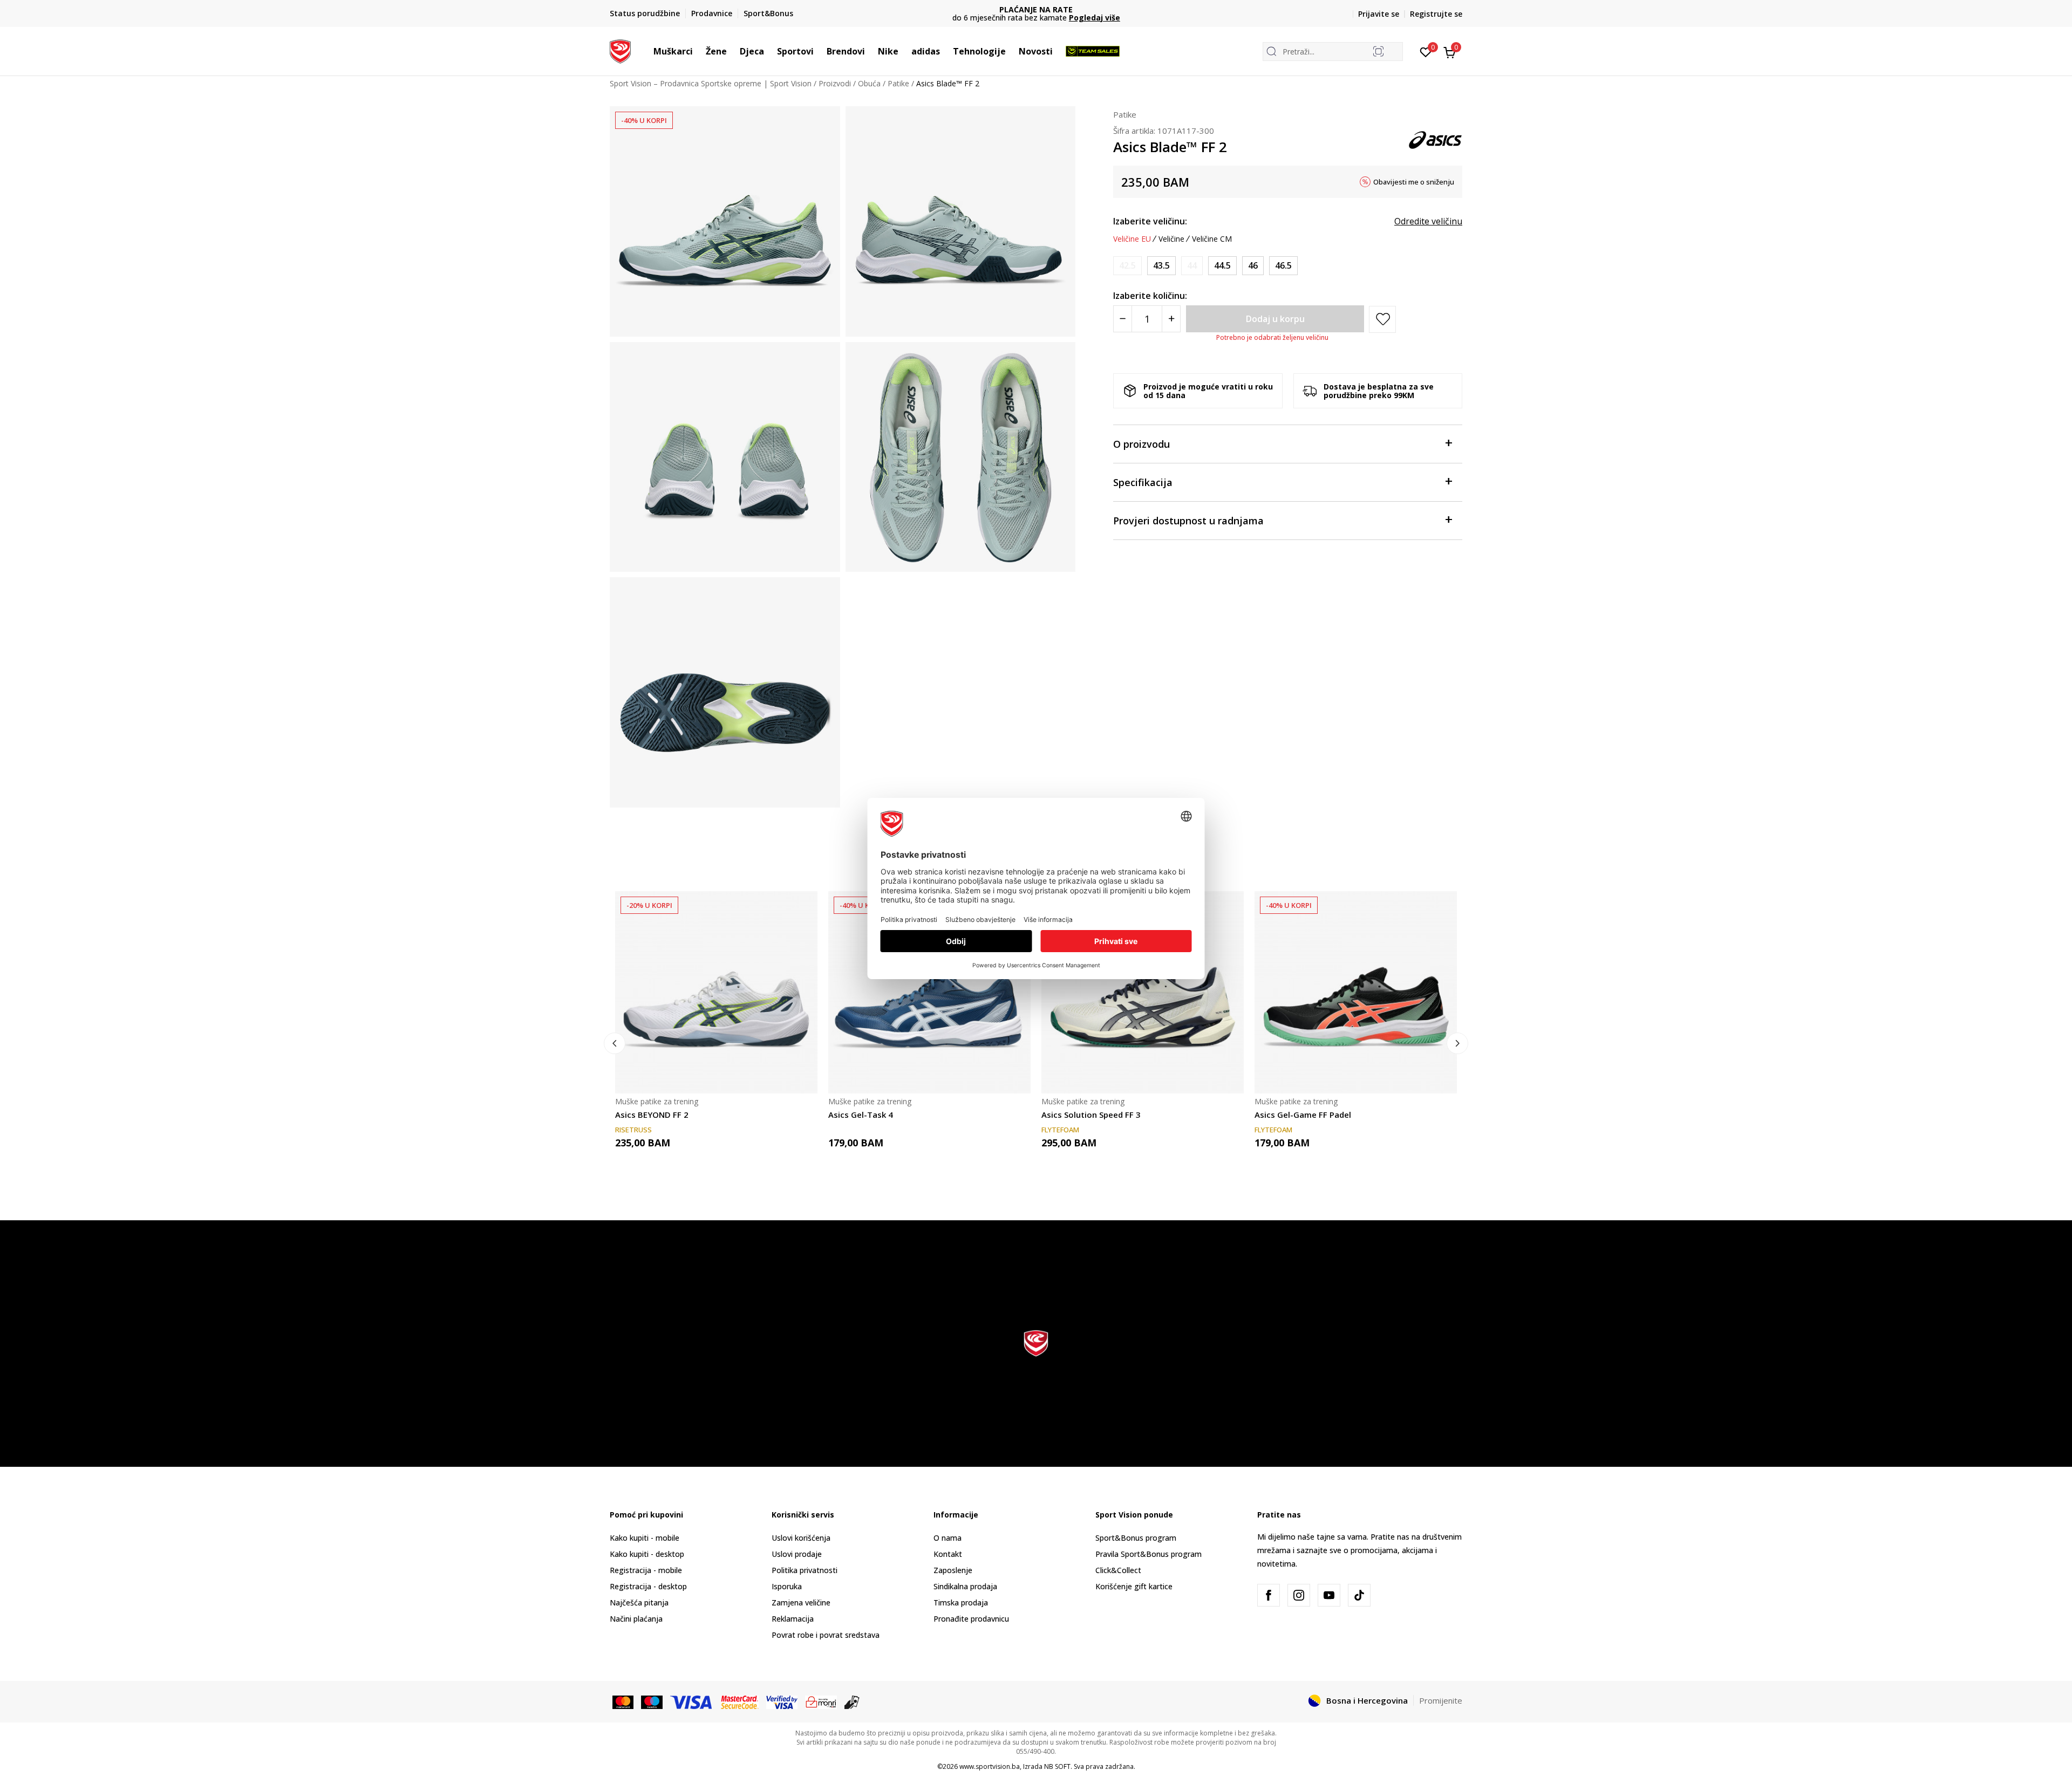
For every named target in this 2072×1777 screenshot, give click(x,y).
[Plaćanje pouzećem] (852, 1701)
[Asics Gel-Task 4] (929, 992)
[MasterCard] (623, 1701)
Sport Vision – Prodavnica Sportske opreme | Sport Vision (711, 83)
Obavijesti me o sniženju (1414, 182)
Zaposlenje (953, 1570)
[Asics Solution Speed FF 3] (1143, 992)
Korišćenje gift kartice (1134, 1586)
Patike (898, 83)
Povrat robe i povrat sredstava (826, 1635)
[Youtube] (1329, 1595)
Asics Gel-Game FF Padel (1303, 1115)
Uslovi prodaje (797, 1554)
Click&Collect (1118, 1570)
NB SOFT (1057, 1766)
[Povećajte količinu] (1171, 319)
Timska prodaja (961, 1602)
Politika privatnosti (805, 1570)
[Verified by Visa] (782, 1701)
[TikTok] (1359, 1595)
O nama (948, 1538)
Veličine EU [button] (1132, 239)
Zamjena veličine (801, 1602)
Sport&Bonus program (1136, 1538)
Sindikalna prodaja (965, 1586)
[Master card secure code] (740, 1701)
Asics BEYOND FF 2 (652, 1115)
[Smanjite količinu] (1123, 319)
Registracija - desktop (648, 1586)
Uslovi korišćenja (801, 1538)
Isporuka (787, 1586)
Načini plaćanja (636, 1619)
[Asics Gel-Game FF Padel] (1356, 992)
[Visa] (692, 1701)
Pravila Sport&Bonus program (1149, 1554)
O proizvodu (1141, 444)
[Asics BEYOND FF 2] (716, 992)
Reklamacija (793, 1619)
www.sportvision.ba (990, 1766)
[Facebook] (1269, 1595)
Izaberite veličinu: (1150, 221)
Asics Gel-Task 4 (861, 1115)
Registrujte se (1436, 14)
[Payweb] (821, 1701)
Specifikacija (1143, 482)
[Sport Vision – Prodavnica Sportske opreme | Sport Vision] (620, 50)
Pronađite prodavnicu (971, 1619)
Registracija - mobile (646, 1570)
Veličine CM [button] (1212, 239)
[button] (698, 51)
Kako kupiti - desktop (647, 1554)
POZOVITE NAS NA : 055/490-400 (1036, 9)
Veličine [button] (1171, 239)
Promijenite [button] (1441, 1700)
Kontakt (948, 1554)
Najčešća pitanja (639, 1602)
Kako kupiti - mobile (645, 1538)
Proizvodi (835, 83)
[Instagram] (1299, 1595)
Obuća (869, 83)
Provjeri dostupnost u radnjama (1188, 521)
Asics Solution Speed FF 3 (1091, 1115)
